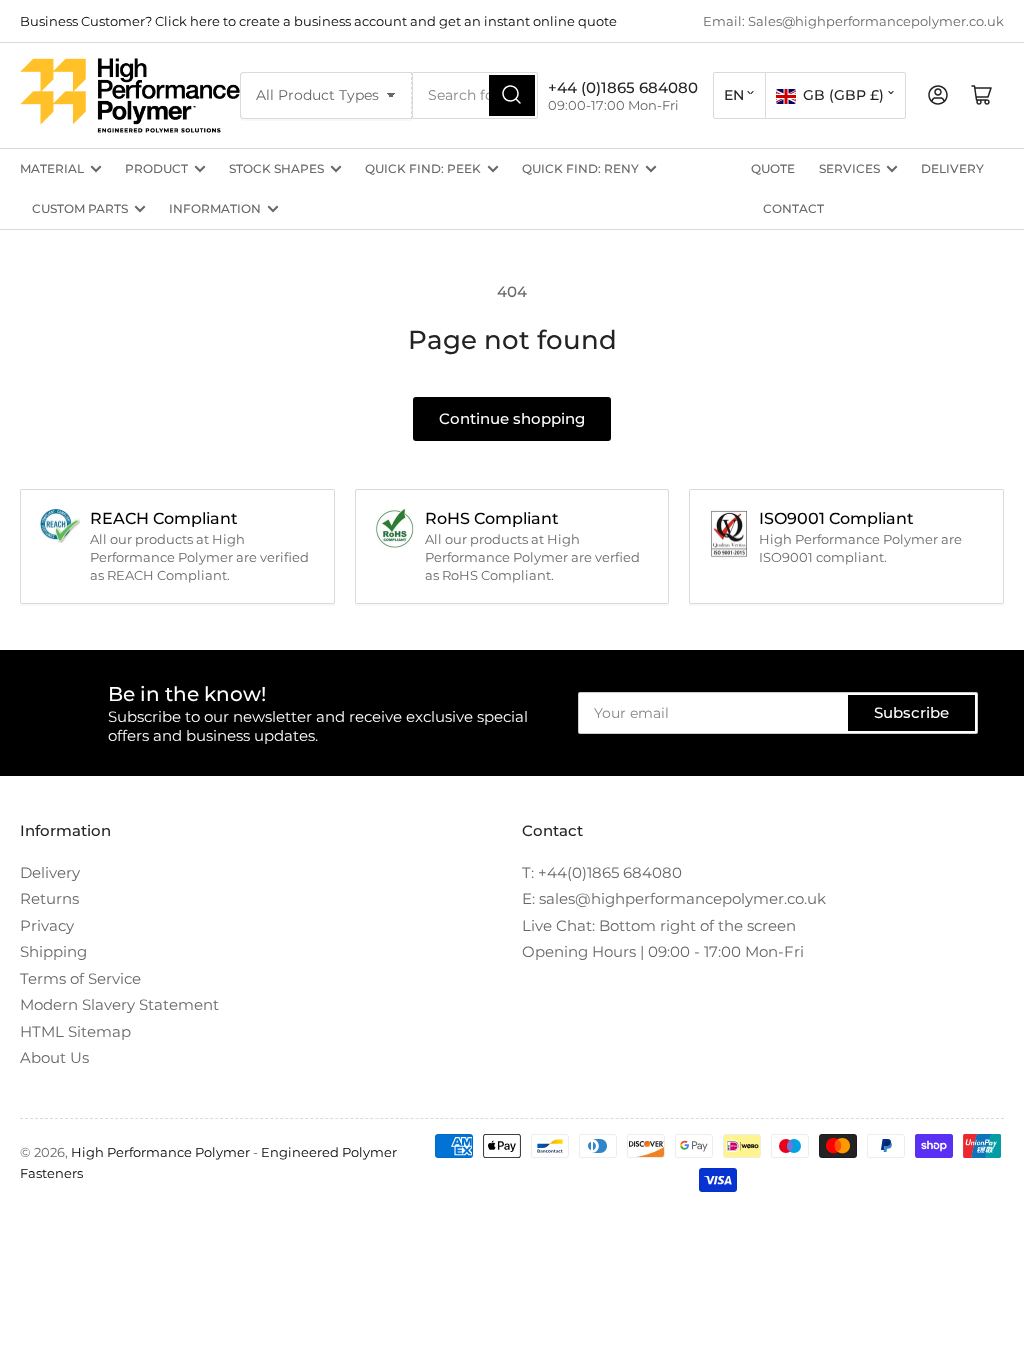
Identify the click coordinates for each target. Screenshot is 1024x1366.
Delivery (952, 168)
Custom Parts (80, 208)
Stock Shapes (276, 168)
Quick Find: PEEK (423, 168)
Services (849, 168)
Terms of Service (80, 978)
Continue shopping (512, 418)
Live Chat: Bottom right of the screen (659, 925)
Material (52, 168)
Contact (793, 208)
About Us (54, 1057)
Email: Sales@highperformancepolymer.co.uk (853, 21)
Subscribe (911, 712)
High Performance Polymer (160, 1152)
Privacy (47, 925)
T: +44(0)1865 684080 (602, 872)
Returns (49, 898)
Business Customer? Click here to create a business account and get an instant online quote (318, 21)
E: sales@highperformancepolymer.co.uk (674, 898)
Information (215, 208)
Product (156, 168)
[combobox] (475, 95)
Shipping (53, 951)
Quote (773, 168)
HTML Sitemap (75, 1031)
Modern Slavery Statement (119, 1004)
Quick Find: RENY (580, 168)
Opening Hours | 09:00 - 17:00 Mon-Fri (663, 951)
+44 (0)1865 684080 (623, 87)
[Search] (512, 95)
